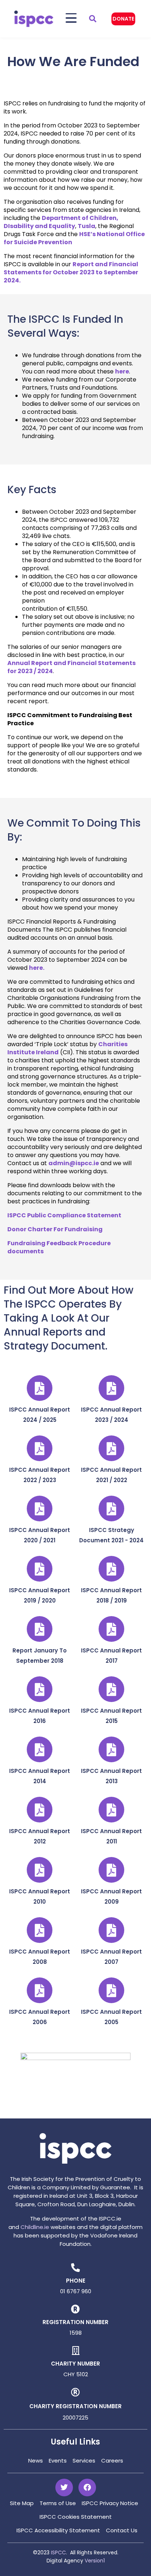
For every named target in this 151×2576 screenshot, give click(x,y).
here (122, 371)
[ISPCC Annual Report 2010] (40, 1870)
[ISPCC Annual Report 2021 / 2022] (111, 1448)
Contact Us (122, 2530)
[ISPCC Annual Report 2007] (111, 1930)
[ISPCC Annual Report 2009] (111, 1870)
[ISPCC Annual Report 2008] (40, 1930)
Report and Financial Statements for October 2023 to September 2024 (71, 272)
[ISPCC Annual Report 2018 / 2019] (111, 1569)
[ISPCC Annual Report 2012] (40, 1810)
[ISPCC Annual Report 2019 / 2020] (40, 1569)
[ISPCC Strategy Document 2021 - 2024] (111, 1509)
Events (58, 2461)
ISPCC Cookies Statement (76, 2517)
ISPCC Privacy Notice (110, 2503)
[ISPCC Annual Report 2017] (111, 1629)
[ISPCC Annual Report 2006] (40, 1990)
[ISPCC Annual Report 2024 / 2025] (40, 1388)
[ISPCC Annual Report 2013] (111, 1749)
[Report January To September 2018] (40, 1629)
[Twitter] (64, 2488)
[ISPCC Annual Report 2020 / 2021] (40, 1509)
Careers (112, 2461)
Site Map (22, 2503)
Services (84, 2461)
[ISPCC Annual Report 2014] (40, 1749)
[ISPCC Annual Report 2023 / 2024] (111, 1388)
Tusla (86, 226)
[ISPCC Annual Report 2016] (40, 1689)
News (36, 2461)
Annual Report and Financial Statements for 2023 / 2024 (71, 667)
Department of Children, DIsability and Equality (61, 222)
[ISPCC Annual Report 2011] (111, 1810)
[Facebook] (87, 2488)
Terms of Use (58, 2503)
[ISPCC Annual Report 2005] (111, 1990)
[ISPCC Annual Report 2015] (111, 1689)
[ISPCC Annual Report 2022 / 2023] (40, 1448)
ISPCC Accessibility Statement (58, 2530)
